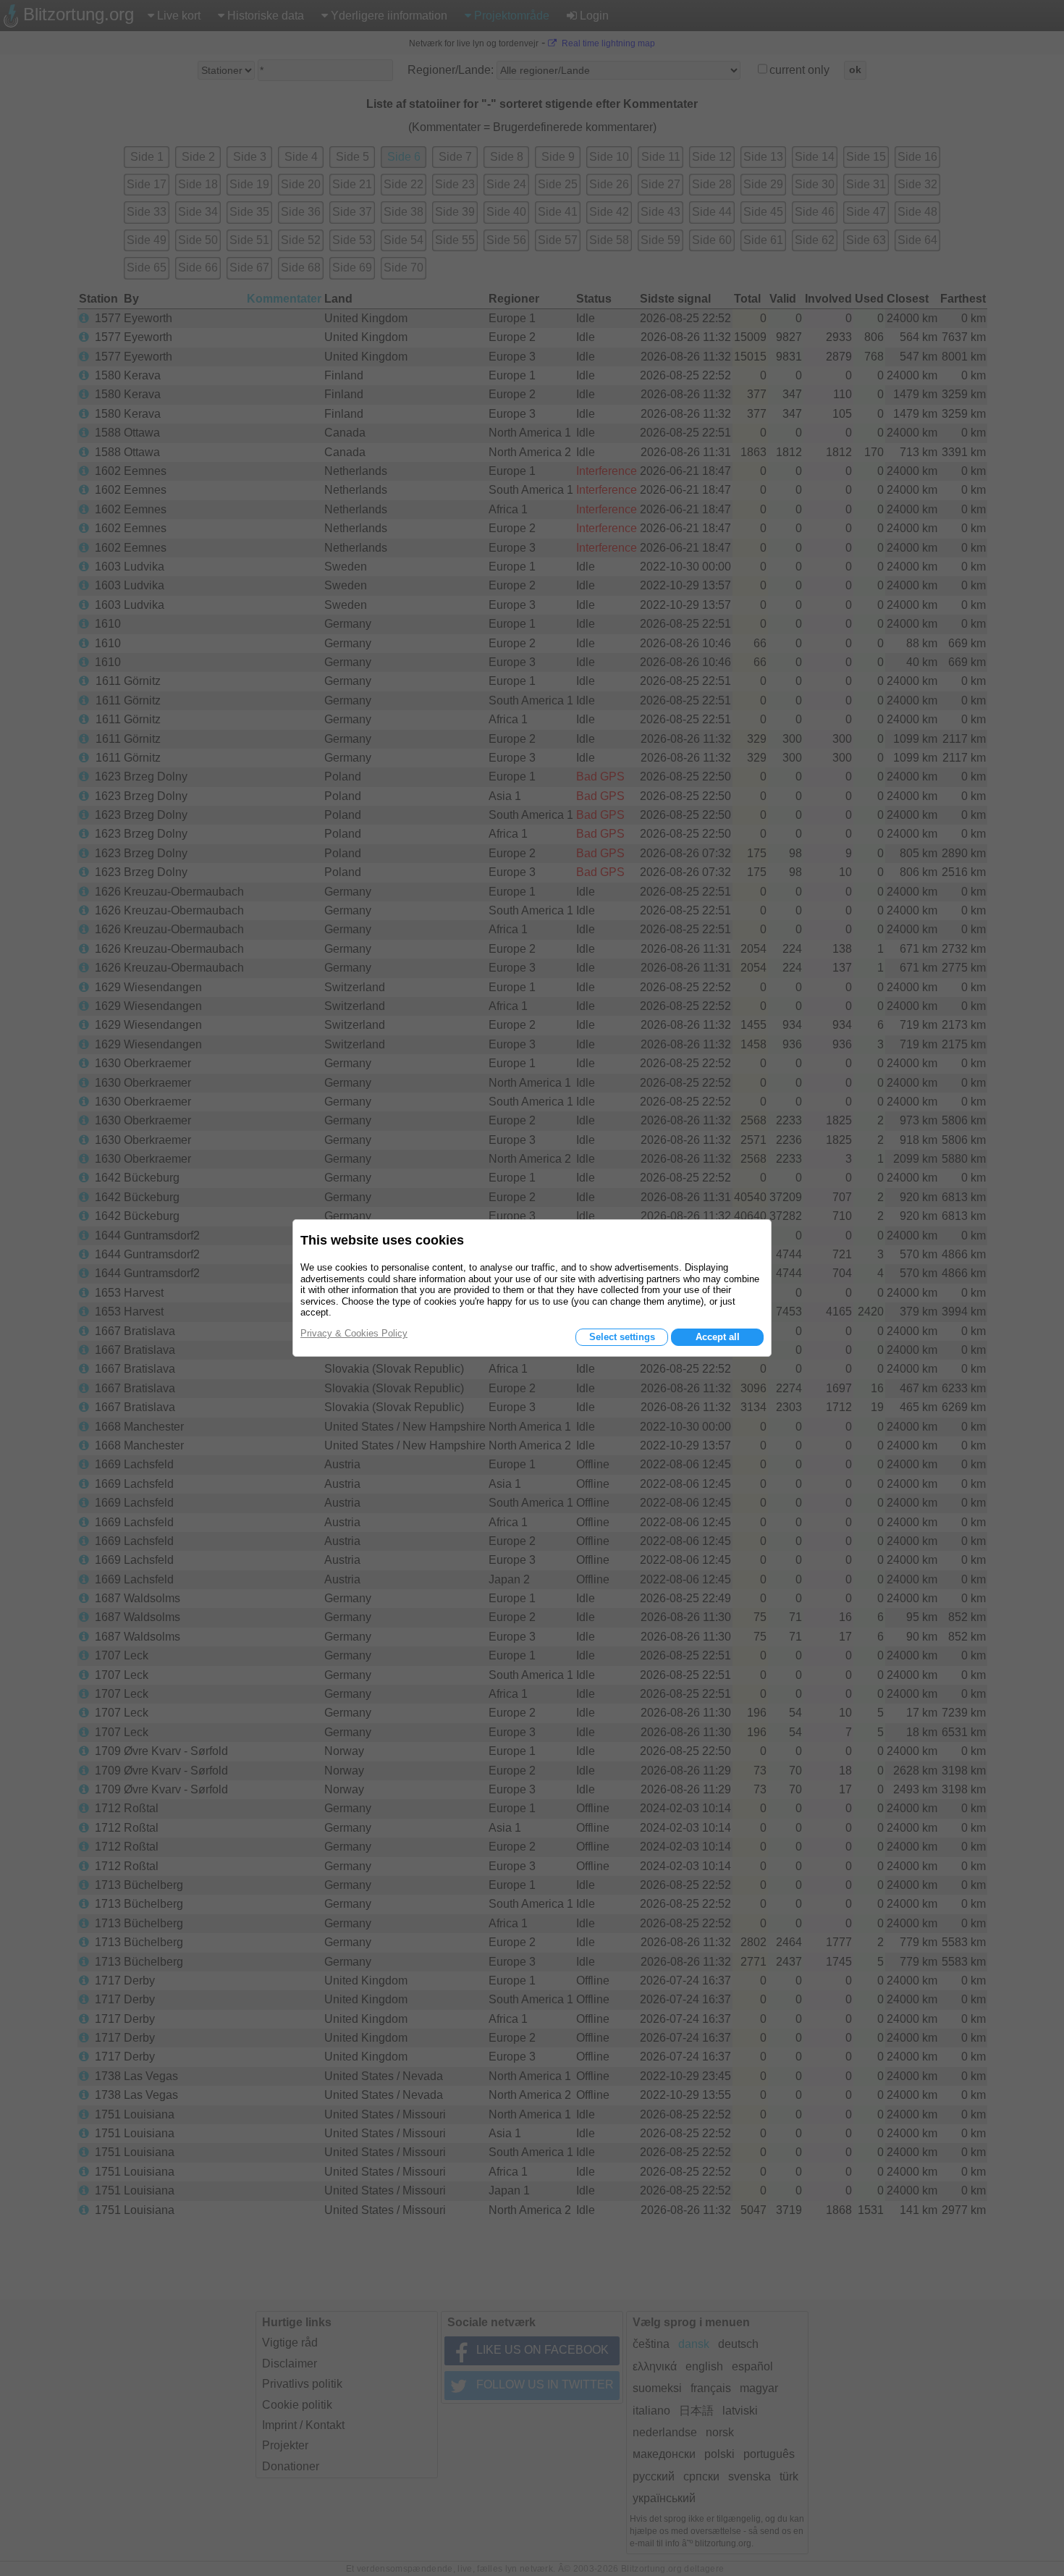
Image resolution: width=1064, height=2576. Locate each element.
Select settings (622, 1337)
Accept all (718, 1337)
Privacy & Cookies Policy (354, 1333)
